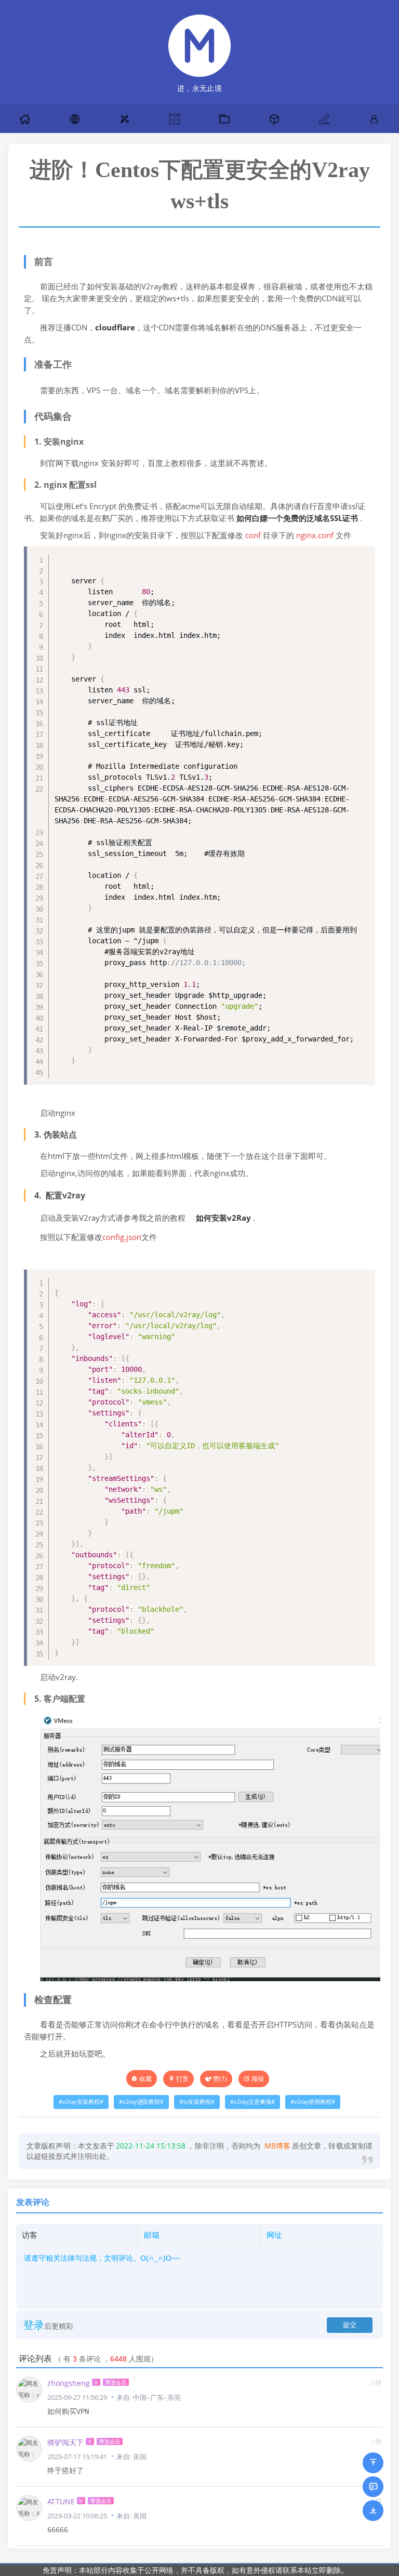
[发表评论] (373, 2487)
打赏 (182, 2079)
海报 (258, 2079)
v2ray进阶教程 (141, 2102)
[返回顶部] (373, 2463)
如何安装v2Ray (223, 1218)
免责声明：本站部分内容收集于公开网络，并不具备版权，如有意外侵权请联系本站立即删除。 (195, 2570)
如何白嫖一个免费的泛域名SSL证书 (297, 518)
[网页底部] (373, 2511)
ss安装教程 (197, 2102)
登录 (34, 2325)
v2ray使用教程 (313, 2102)
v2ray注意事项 (252, 2102)
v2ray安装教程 (81, 2102)
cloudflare (115, 328)
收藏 (145, 2079)
